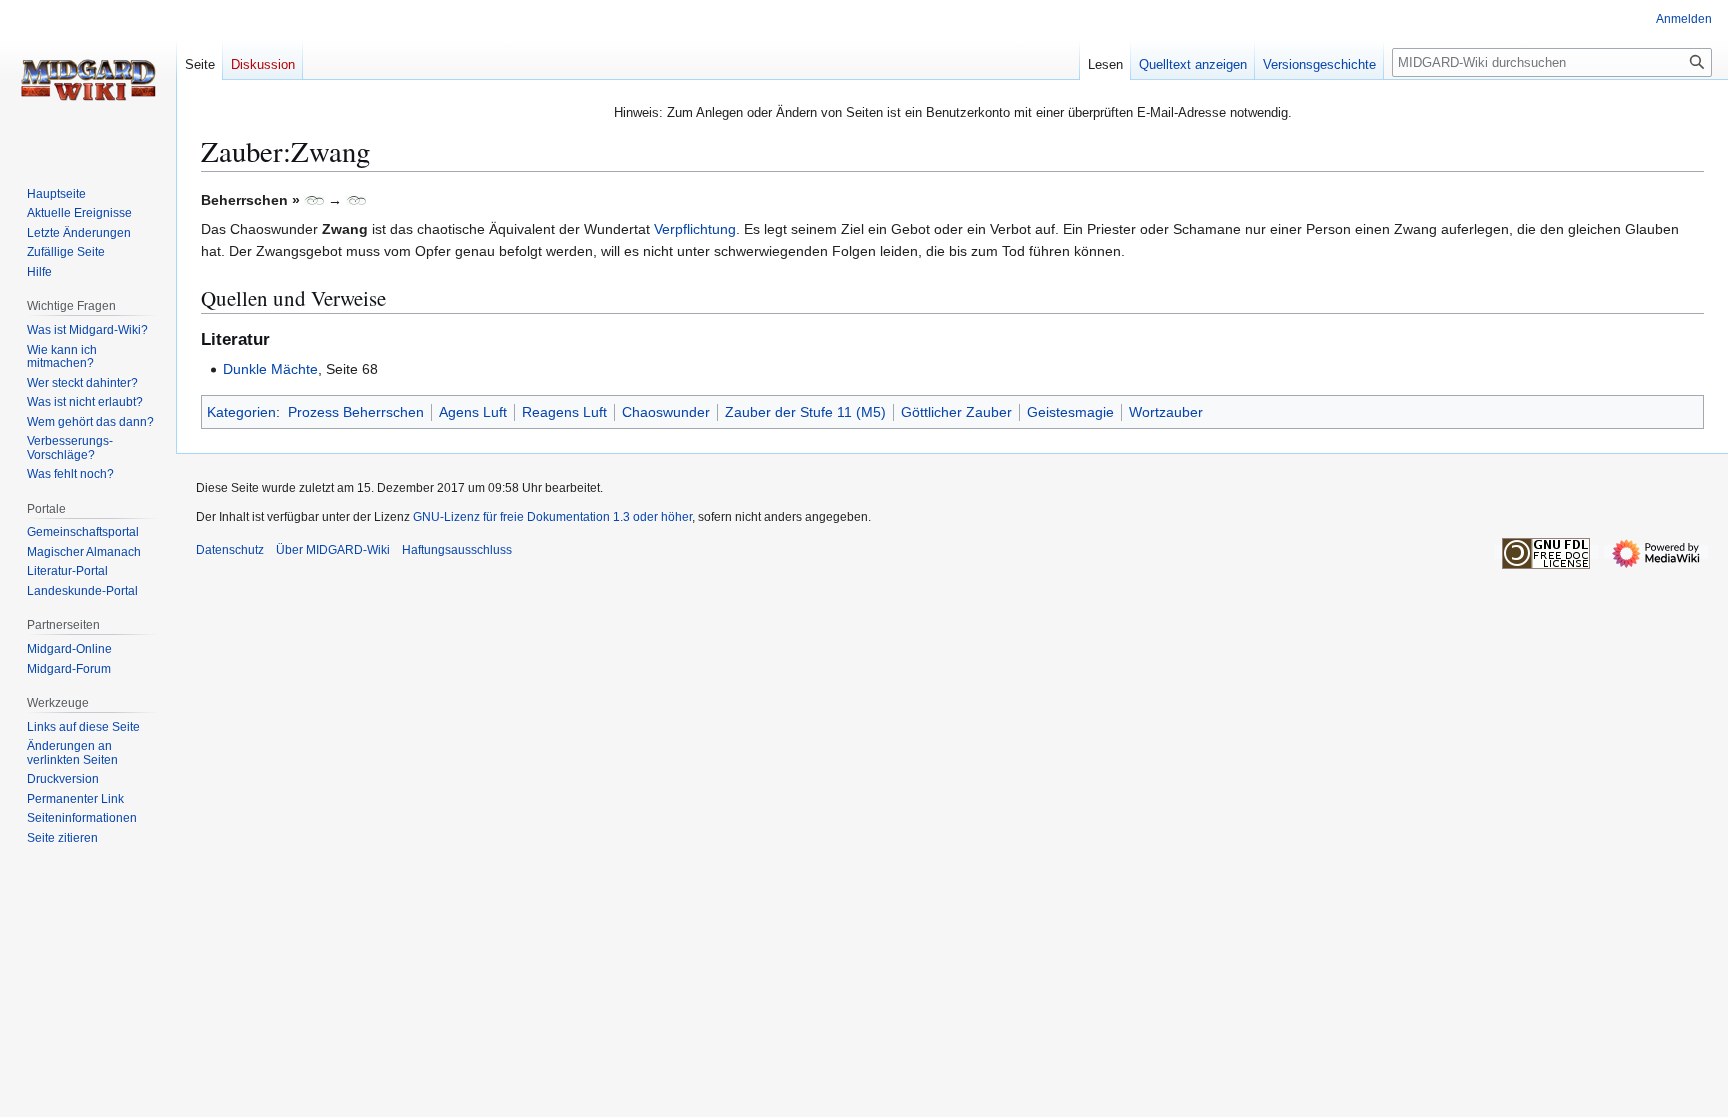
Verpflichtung (695, 229)
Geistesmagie (1070, 412)
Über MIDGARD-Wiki (333, 550)
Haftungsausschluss (457, 550)
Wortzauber (1166, 412)
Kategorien (241, 412)
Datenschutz (230, 550)
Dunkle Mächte (270, 369)
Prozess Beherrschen (356, 412)
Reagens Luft (564, 412)
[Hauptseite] (88, 80)
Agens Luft (473, 412)
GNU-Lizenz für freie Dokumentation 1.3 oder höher (552, 517)
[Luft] (314, 200)
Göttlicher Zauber (956, 412)
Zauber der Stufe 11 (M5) (805, 412)
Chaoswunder (666, 412)
